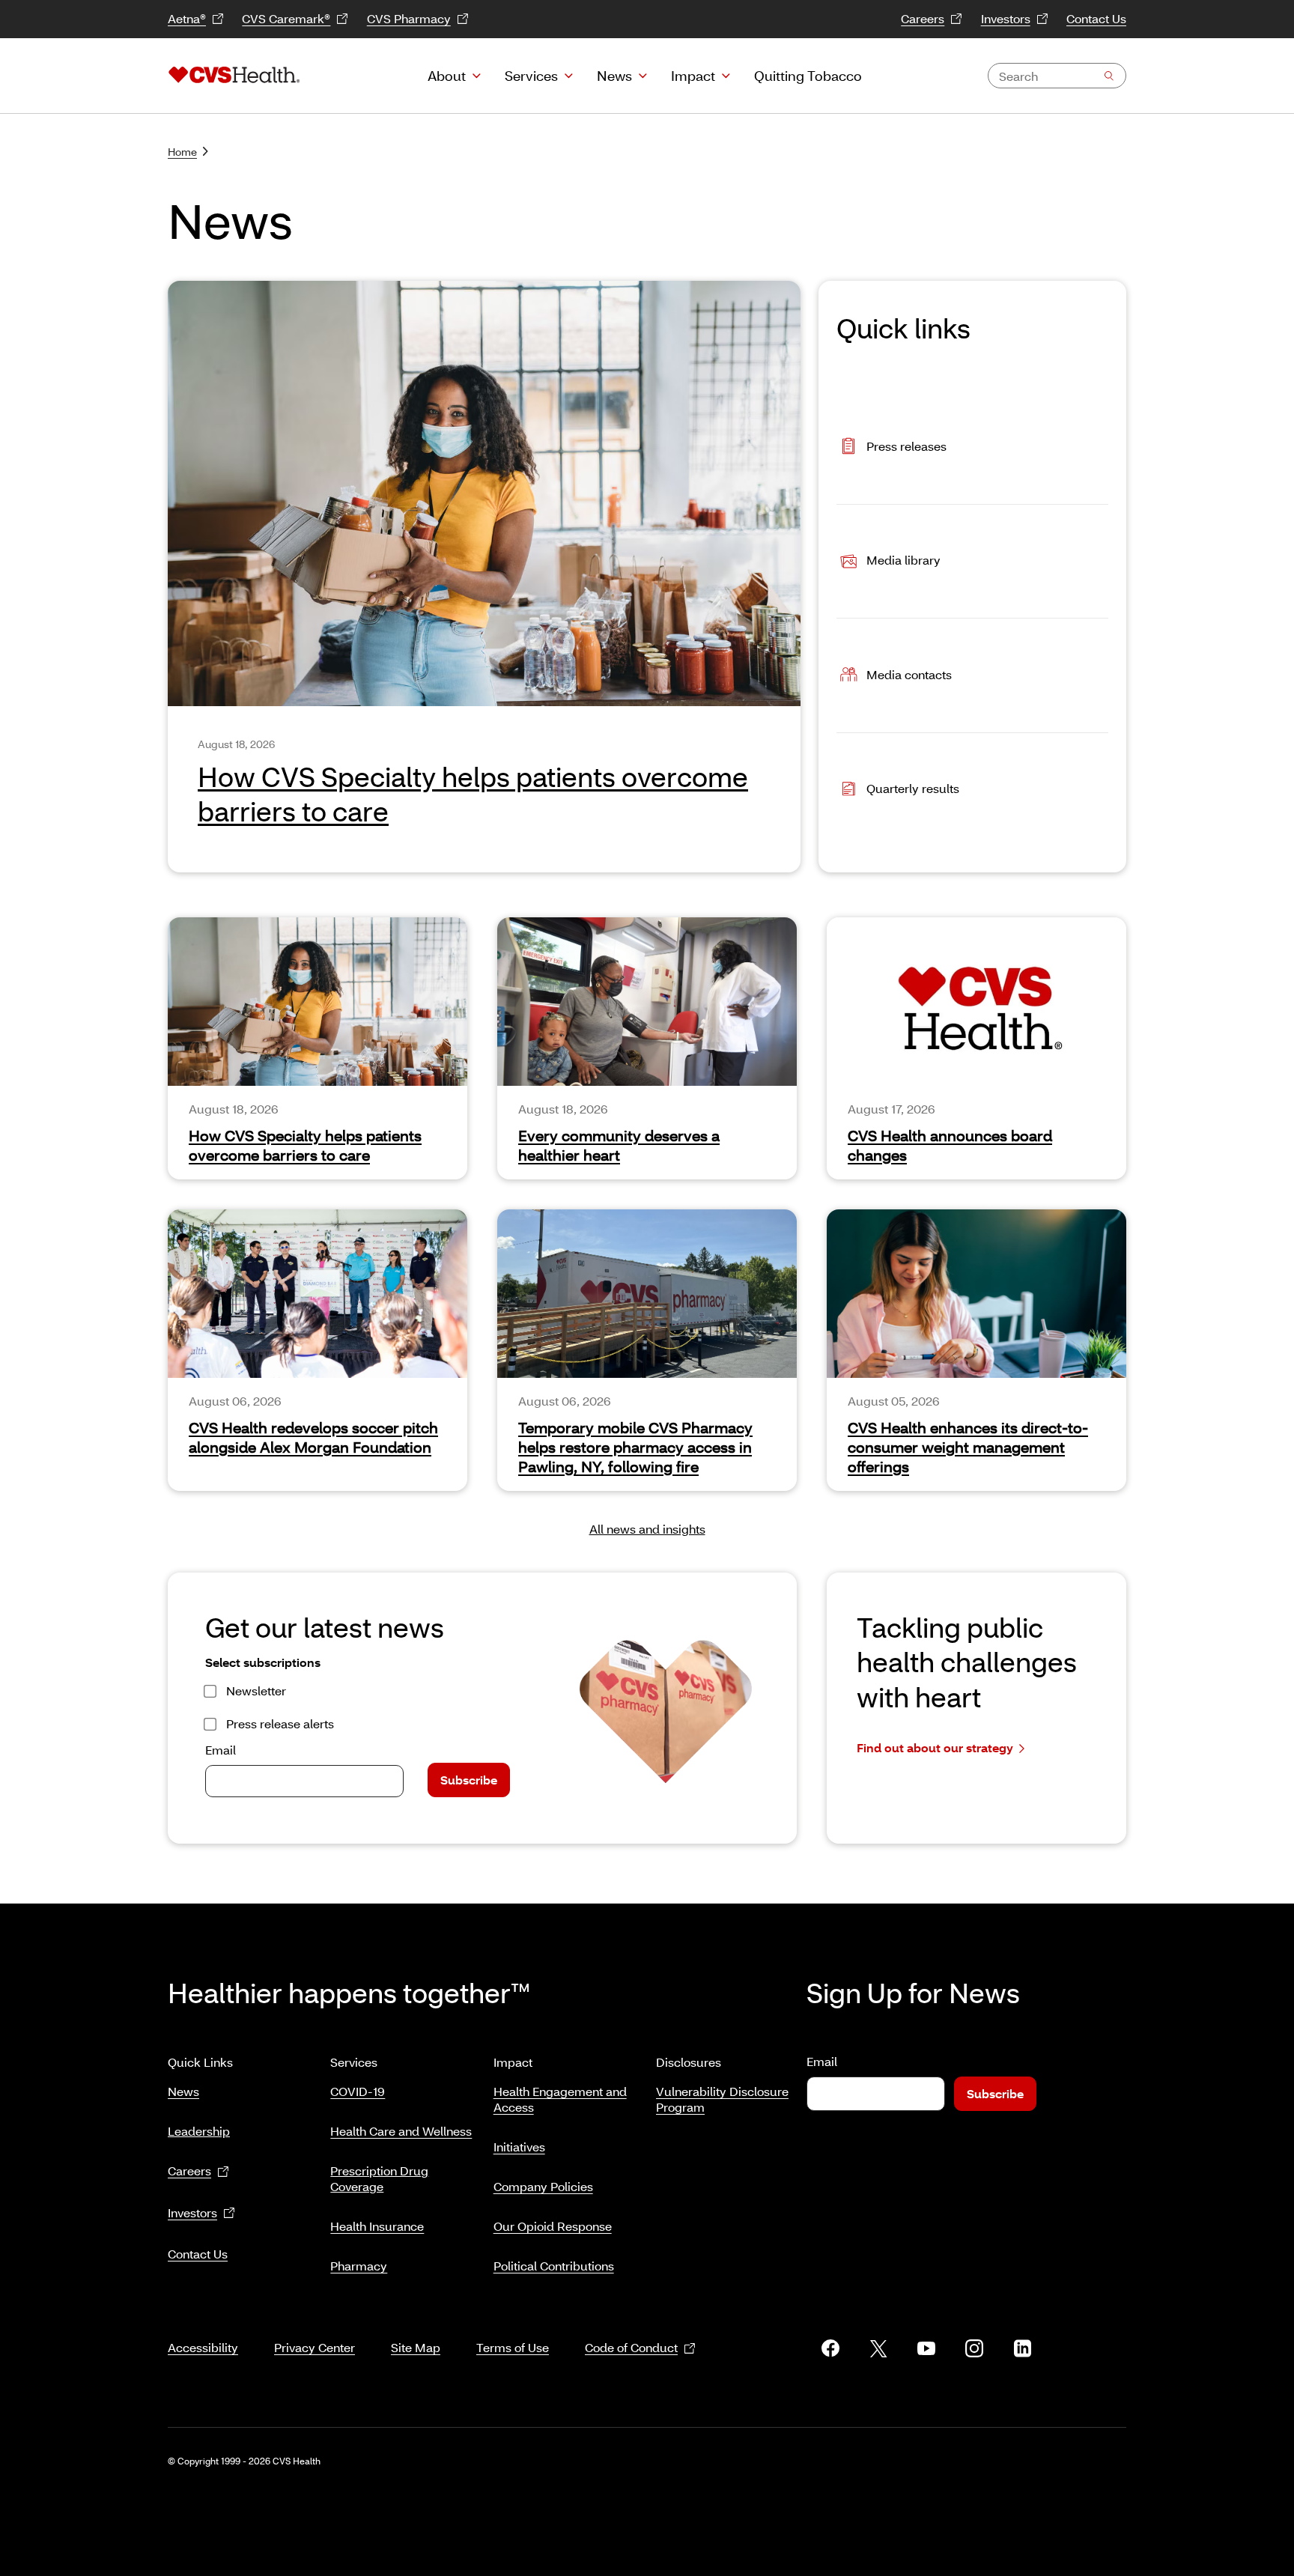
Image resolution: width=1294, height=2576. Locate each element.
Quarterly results (913, 788)
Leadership (199, 2131)
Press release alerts (280, 1723)
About (447, 76)
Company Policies (543, 2186)
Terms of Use (513, 2347)
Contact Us (1096, 18)
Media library (903, 560)
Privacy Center (315, 2347)
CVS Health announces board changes (950, 1145)
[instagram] (974, 2348)
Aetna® (187, 18)
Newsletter (256, 1690)
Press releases (906, 445)
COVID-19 (358, 2091)
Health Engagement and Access (560, 2099)
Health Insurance (377, 2226)
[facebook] (830, 2348)
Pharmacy (359, 2266)
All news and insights (647, 1529)
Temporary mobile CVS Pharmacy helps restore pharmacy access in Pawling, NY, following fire (635, 1447)
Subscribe (469, 1780)
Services (531, 76)
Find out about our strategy (935, 1747)
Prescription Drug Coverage (379, 2178)
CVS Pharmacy (409, 18)
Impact (693, 76)
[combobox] (1057, 76)
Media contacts (909, 674)
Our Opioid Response (553, 2226)
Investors (1006, 18)
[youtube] (926, 2348)
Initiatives (519, 2147)
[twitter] (878, 2348)
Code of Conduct (631, 2347)
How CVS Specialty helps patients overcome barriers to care (305, 1145)
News (614, 76)
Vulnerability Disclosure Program (722, 2099)
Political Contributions (554, 2266)
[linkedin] (1022, 2348)
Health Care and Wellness (401, 2131)
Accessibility (203, 2347)
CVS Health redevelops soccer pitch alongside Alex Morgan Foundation (313, 1437)
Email (221, 1750)
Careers (923, 18)
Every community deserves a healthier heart (619, 1145)
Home (182, 152)
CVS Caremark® (286, 18)
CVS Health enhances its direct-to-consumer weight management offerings (968, 1447)
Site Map (416, 2347)
